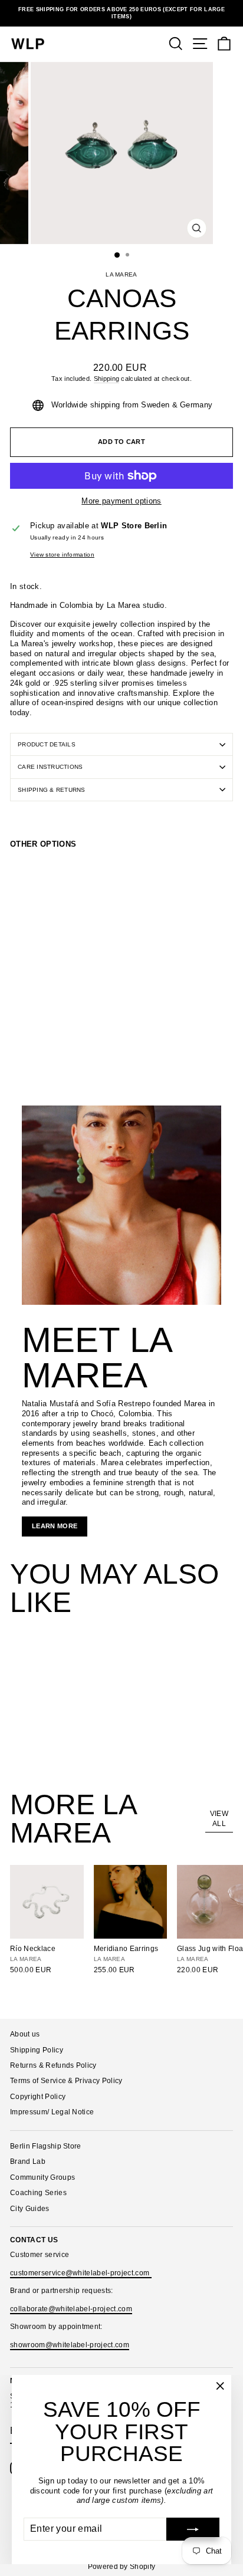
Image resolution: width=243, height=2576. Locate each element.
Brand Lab (28, 2162)
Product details (47, 744)
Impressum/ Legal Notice (52, 2112)
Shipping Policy (37, 2050)
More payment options (121, 501)
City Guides (30, 2209)
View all (219, 1819)
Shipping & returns (52, 790)
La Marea (121, 274)
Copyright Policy (38, 2097)
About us (25, 2034)
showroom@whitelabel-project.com (70, 2345)
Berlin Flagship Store (46, 2146)
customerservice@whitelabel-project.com (81, 2273)
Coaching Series (38, 2193)
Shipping (107, 379)
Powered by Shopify (122, 2567)
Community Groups (42, 2177)
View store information (62, 555)
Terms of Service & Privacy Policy (66, 2081)
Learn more (55, 1526)
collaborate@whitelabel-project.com (71, 2309)
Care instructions (50, 767)
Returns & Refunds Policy (53, 2065)
